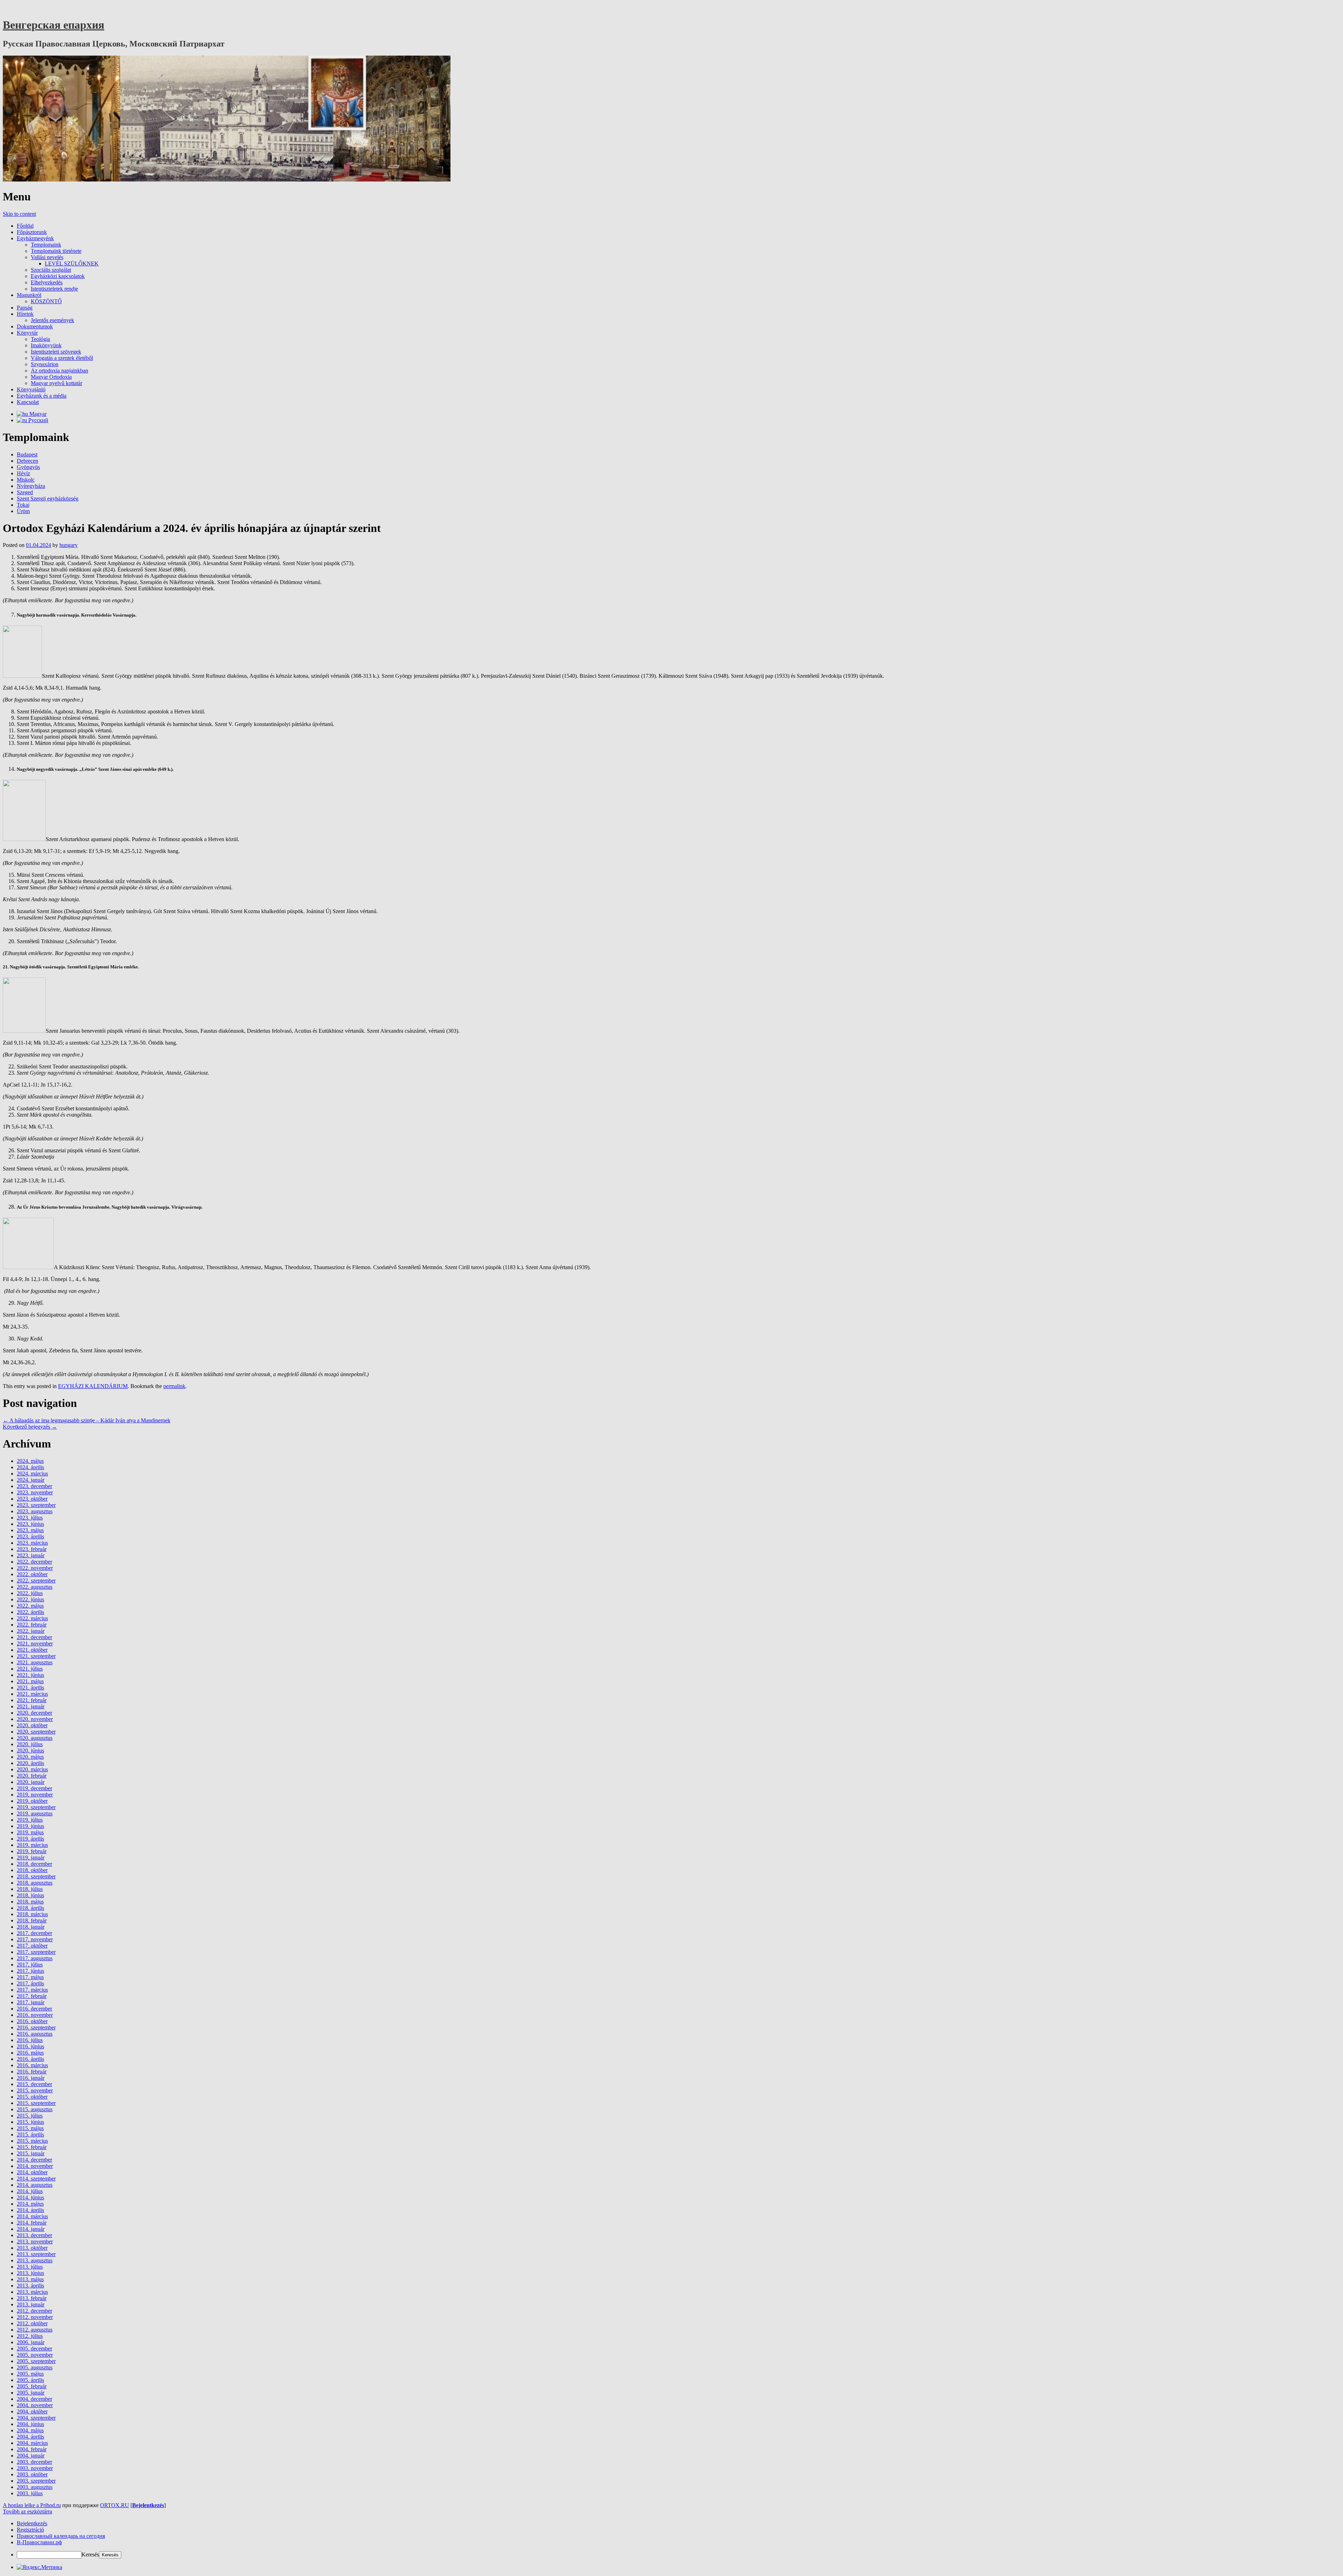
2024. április (30, 1467)
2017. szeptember (36, 1952)
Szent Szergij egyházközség (48, 499)
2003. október (32, 2474)
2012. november (35, 2317)
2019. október (32, 1801)
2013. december (34, 2235)
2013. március (32, 2292)
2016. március (32, 2065)
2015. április (30, 2134)
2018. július (30, 1889)
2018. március (32, 1914)
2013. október (32, 2248)
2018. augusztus (35, 1883)
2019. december (34, 1788)
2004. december (34, 2399)
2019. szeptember (36, 1807)
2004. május (30, 2430)
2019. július (30, 1820)
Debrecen (27, 461)
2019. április (30, 1839)
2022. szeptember (36, 1581)
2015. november (35, 2090)
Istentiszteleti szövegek (56, 352)
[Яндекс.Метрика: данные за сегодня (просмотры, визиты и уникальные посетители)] (40, 2567)
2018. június (30, 1895)
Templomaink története (56, 251)
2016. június (30, 2046)
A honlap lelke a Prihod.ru (32, 2505)
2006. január (31, 2342)
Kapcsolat (28, 402)
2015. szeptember (36, 2103)
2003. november (35, 2468)
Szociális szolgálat (51, 270)
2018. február (32, 1920)
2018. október (32, 1870)
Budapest (27, 454)
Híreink (25, 314)
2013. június (30, 2273)
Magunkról (29, 295)
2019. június (30, 1826)
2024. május (30, 1461)
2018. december (34, 1864)
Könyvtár (27, 333)
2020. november (35, 1719)
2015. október (32, 2097)
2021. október (32, 1650)
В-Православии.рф (39, 2542)
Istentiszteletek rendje (54, 289)
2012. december (34, 2311)
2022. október (32, 1574)
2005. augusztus (35, 2367)
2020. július (30, 1744)
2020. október (32, 1725)
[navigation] (671, 2539)
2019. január (31, 1858)
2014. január (31, 2229)
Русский (38, 420)
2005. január (31, 2393)
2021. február (32, 1700)
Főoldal (25, 226)
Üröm (23, 511)
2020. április (30, 1763)
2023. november (35, 1492)
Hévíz (23, 473)
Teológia (40, 339)
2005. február (32, 2386)
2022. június (30, 1599)
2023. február (32, 1549)
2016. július (30, 2040)
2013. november (35, 2241)
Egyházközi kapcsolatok (58, 276)
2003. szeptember (36, 2481)
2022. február (32, 1625)
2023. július (30, 1518)
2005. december (34, 2349)
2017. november (35, 1939)
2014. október (32, 2172)
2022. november (35, 1568)
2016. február (32, 2072)
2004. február (32, 2449)
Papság (25, 308)
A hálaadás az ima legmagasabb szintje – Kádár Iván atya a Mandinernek (87, 1420)
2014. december (34, 2160)
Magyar (37, 414)
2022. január (31, 1631)
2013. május (30, 2279)
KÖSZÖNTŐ (46, 301)
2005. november (35, 2355)
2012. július (30, 2336)
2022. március (32, 1618)
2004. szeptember (36, 2418)
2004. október (32, 2411)
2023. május (30, 1530)
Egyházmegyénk (35, 238)
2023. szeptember (36, 1505)
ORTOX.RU (115, 2505)
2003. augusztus (35, 2487)
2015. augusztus (35, 2109)
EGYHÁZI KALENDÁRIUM (93, 1386)
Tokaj (23, 505)
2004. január (31, 2456)
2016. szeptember (36, 2027)
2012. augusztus (35, 2330)
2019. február (32, 1851)
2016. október (32, 2021)
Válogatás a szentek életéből (62, 358)
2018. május (30, 1902)
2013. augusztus (35, 2260)
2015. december (34, 2084)
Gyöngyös (28, 467)
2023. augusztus (35, 1511)
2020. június (30, 1750)
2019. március (32, 1845)
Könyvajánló (31, 389)
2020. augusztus (35, 1738)
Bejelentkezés (148, 2505)
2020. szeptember (36, 1732)
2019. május (30, 1832)
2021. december (34, 1637)
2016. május (30, 2053)
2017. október (32, 1946)
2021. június (30, 1675)
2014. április (30, 2210)
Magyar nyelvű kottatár (56, 383)
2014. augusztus (35, 2185)
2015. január (31, 2153)
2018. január (31, 1927)
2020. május (30, 1757)
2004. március (32, 2443)
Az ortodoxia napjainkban (59, 371)
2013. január (31, 2304)
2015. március (32, 2141)
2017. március (32, 1990)
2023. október (32, 1499)
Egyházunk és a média (42, 396)
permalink (174, 1386)
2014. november (35, 2166)
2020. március (32, 1769)
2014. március (32, 2216)
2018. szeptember (36, 1876)
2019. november (35, 1795)
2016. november (35, 2015)
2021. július (30, 1669)
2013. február (32, 2298)
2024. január (31, 1480)
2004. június (30, 2424)
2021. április (30, 1688)
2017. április (30, 1983)
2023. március (32, 1543)
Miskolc (26, 480)
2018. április (30, 1908)
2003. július (30, 2493)
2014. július (30, 2191)
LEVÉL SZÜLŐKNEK (72, 264)
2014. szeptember (36, 2179)
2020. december (34, 1713)
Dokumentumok (35, 326)
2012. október (32, 2323)
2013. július (30, 2267)
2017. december (34, 1933)
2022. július (30, 1593)
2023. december (34, 1486)
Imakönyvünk (46, 345)
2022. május (30, 1606)
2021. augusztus (35, 1662)
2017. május (30, 1977)
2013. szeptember (36, 2254)
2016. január (31, 2078)
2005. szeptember (36, 2361)
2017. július (30, 1965)
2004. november (35, 2405)
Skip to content (19, 214)
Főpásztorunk (32, 232)
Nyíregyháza (31, 486)
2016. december (34, 2009)
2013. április (30, 2286)
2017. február (32, 1996)
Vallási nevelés (47, 257)
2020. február (32, 1776)
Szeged (25, 492)
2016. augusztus (35, 2034)
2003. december (34, 2462)
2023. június (30, 1524)
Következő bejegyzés (30, 1427)
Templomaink (46, 245)
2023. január (31, 1555)
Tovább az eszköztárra (27, 2511)
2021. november (35, 1643)
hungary (69, 545)
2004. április (30, 2437)
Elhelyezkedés (47, 282)
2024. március (32, 1474)
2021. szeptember (36, 1656)
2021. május (30, 1681)
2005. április (30, 2380)
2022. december (34, 1562)
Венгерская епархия (54, 25)
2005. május (30, 2374)
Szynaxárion (45, 364)
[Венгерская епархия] (227, 180)
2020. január (31, 1782)
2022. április (30, 1612)
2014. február (32, 2223)
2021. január (31, 1706)
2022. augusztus (35, 1587)
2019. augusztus (35, 1813)
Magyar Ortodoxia (51, 377)
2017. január (31, 2002)
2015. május (30, 2128)
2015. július (30, 2116)
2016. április (30, 2059)
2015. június (30, 2122)
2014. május (30, 2204)
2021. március (32, 1694)
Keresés (90, 2554)
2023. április (30, 1536)
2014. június (30, 2197)
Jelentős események (52, 320)
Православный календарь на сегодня (61, 2536)
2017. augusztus (35, 1958)
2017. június (30, 1971)
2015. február (32, 2147)
